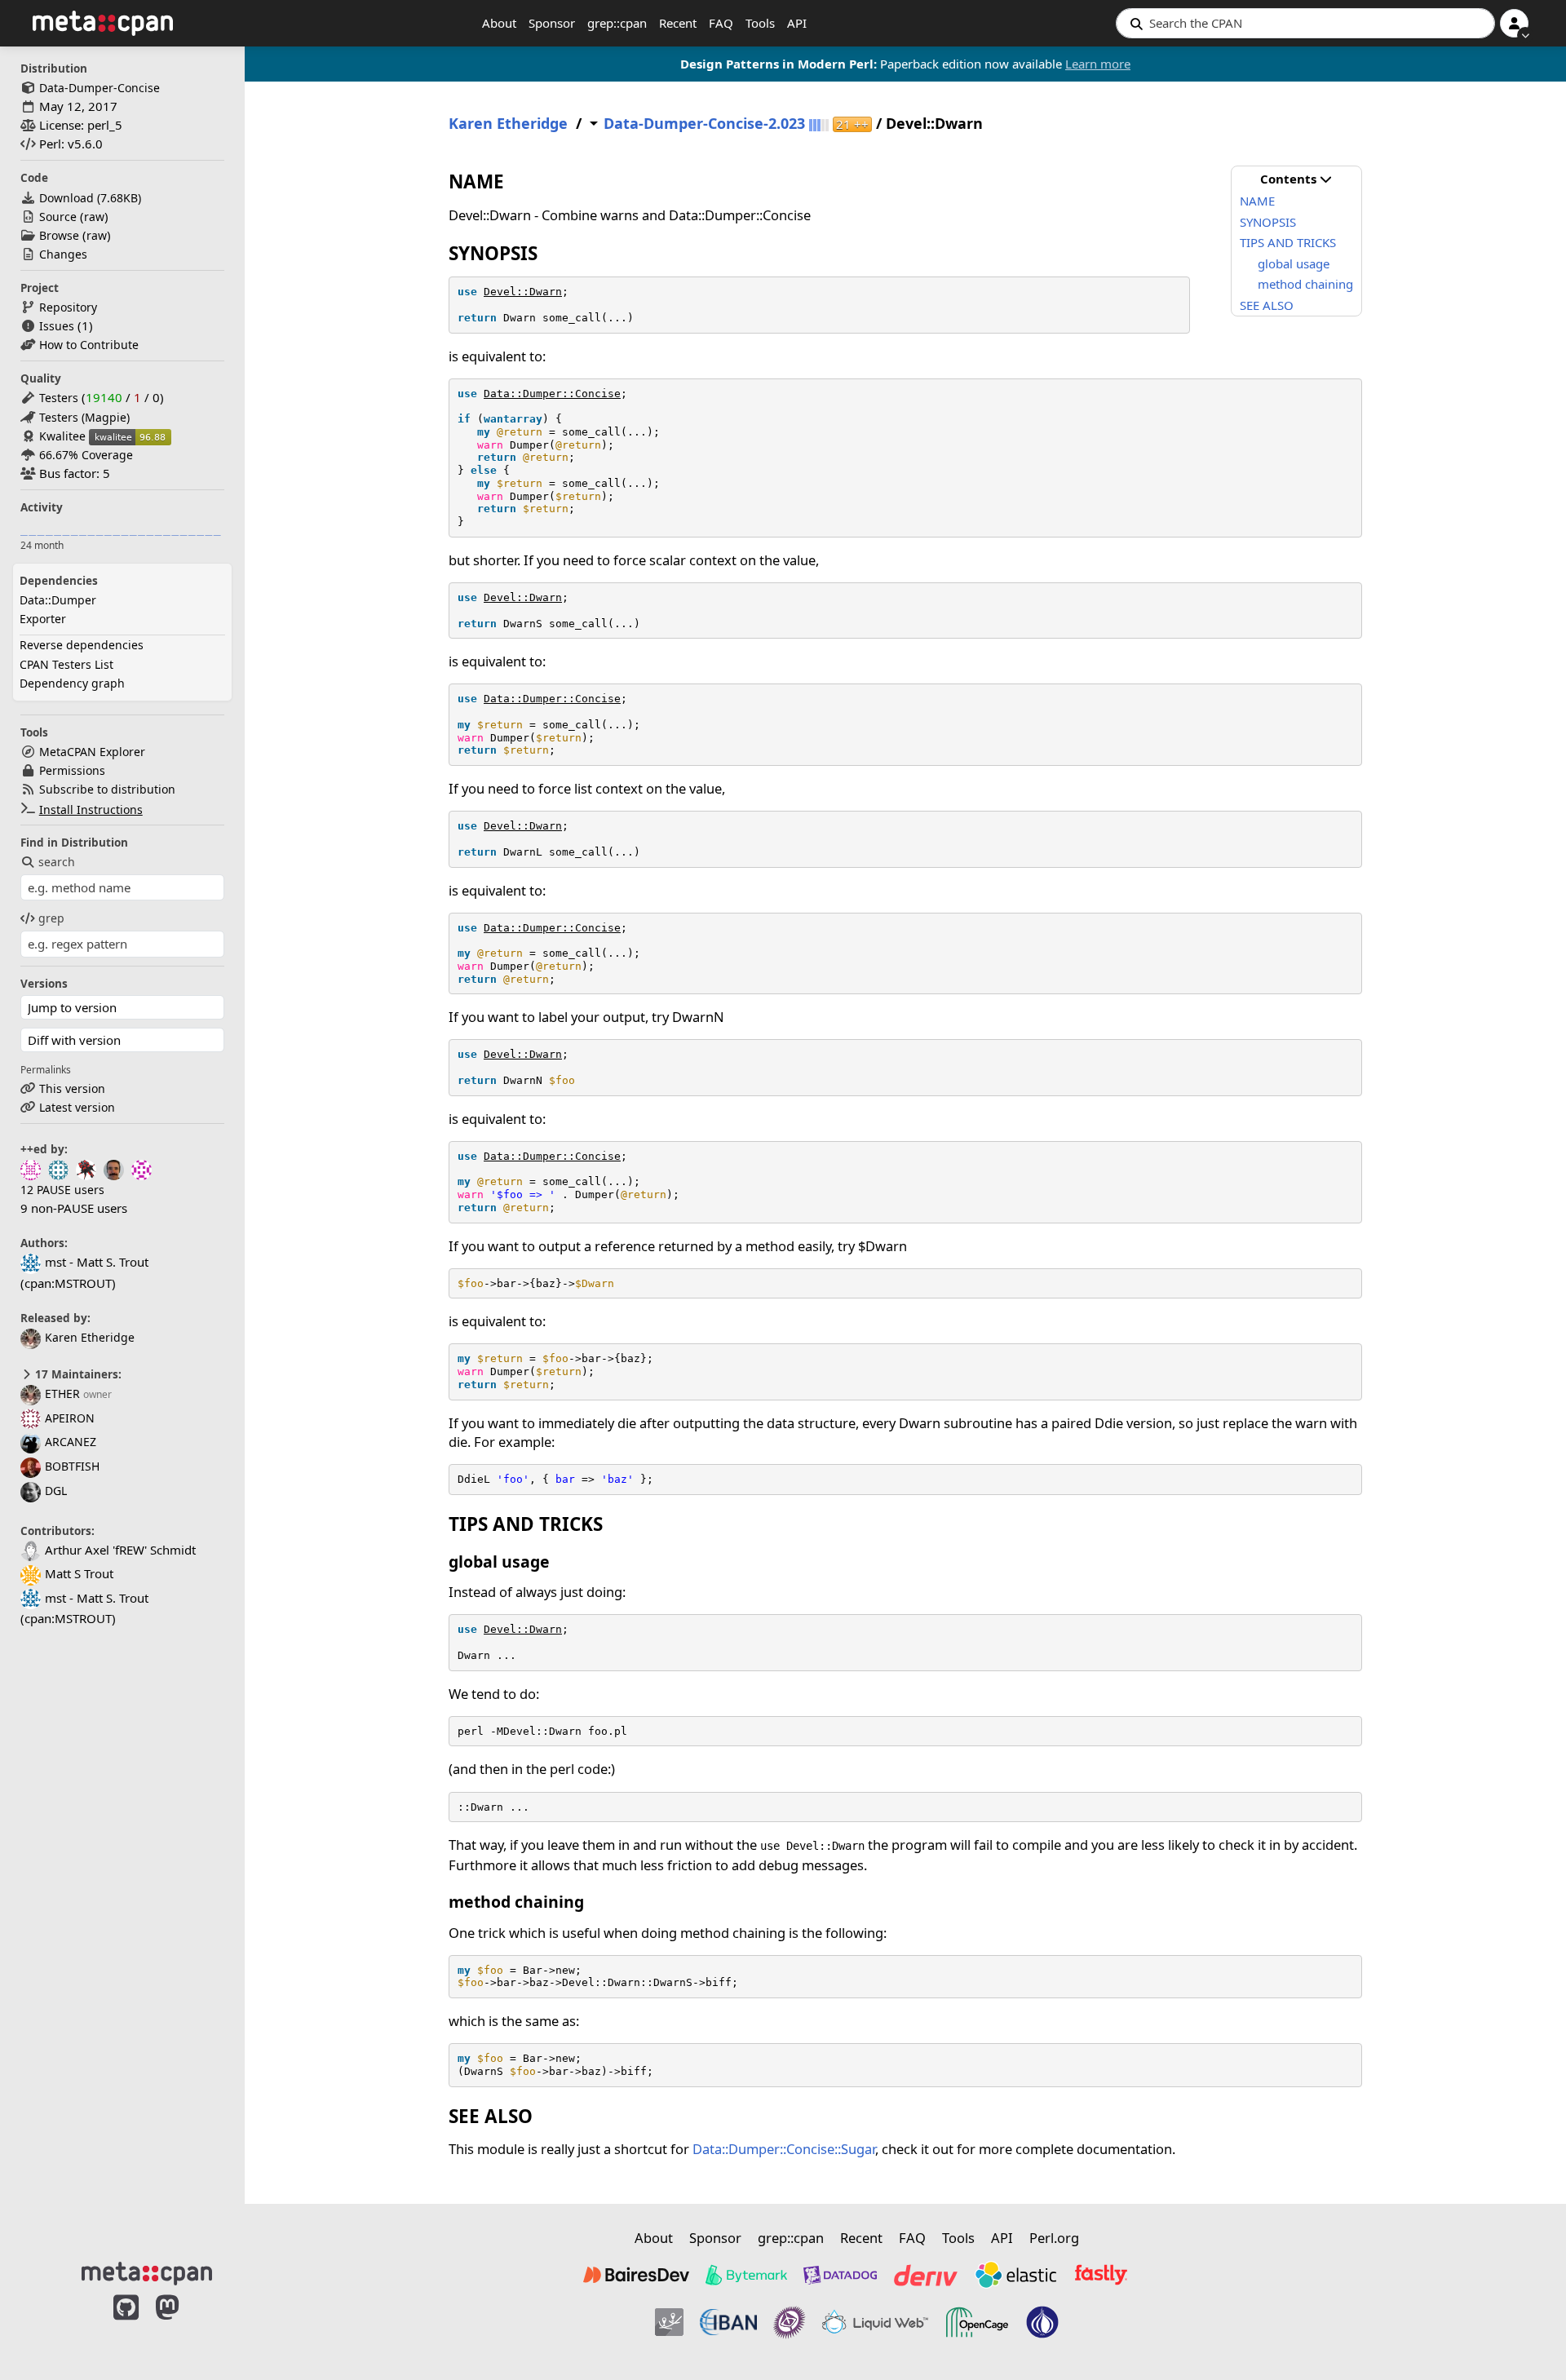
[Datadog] (840, 2275)
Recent (678, 23)
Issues (57, 326)
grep (51, 918)
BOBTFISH (72, 1466)
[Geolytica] (669, 2322)
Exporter (43, 619)
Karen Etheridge (90, 1337)
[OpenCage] (977, 2322)
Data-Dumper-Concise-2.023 (704, 124)
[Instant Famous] (790, 2322)
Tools (760, 23)
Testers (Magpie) (84, 417)
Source (58, 217)
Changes (63, 254)
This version (72, 1088)
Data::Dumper (58, 600)
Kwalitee (62, 436)
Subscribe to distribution (107, 789)
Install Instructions (91, 810)
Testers (59, 398)
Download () (90, 198)
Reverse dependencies (82, 645)
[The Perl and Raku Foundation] (1042, 2322)
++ (852, 124)
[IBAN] (728, 2322)
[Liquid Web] (875, 2322)
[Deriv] (926, 2275)
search (57, 862)
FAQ (721, 23)
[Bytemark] (746, 2275)
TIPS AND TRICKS (1288, 242)
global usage (1294, 263)
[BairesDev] (636, 2275)
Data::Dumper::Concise (552, 394)
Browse (59, 235)
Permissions (72, 770)
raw (94, 217)
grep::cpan (617, 23)
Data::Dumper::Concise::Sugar (784, 2149)
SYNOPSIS (1268, 222)
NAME (1257, 201)
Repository (68, 307)
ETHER (62, 1393)
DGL (56, 1491)
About (499, 23)
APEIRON (70, 1418)
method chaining (1305, 284)
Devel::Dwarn (523, 292)
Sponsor (552, 23)
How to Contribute (89, 345)
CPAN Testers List (66, 664)
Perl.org (1054, 2238)
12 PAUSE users (62, 1190)
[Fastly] (1101, 2275)
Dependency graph (72, 683)
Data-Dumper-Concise (100, 88)
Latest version (77, 1107)
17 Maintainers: (77, 1374)
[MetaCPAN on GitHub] (126, 2325)
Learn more (1098, 64)
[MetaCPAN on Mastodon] (184, 2325)
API (797, 23)
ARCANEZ (71, 1442)
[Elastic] (1015, 2275)
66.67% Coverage (86, 455)
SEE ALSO (1267, 305)
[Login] (1514, 23)
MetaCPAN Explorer (92, 752)
